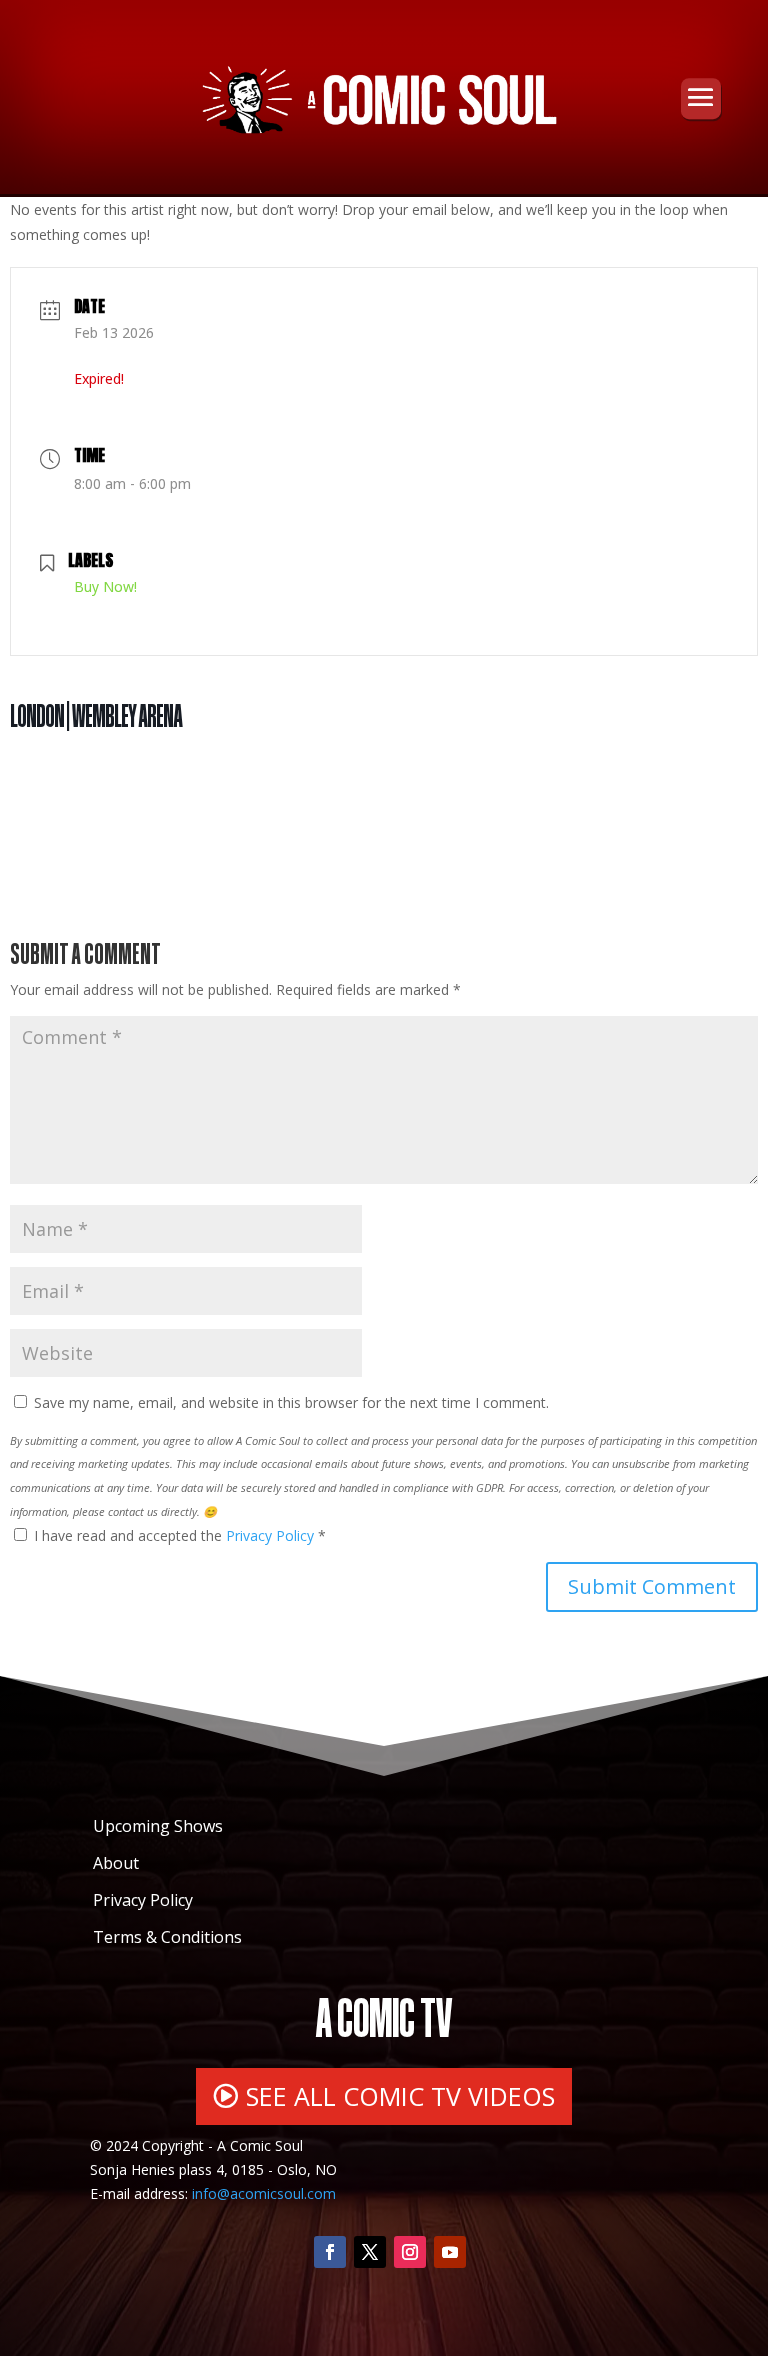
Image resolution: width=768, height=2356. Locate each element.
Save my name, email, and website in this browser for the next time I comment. (291, 1402)
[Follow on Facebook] (330, 2252)
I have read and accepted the (180, 1535)
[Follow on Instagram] (410, 2252)
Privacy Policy (272, 1535)
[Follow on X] (370, 2252)
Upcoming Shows (158, 1826)
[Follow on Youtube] (450, 2252)
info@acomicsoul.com (264, 2193)
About (116, 1863)
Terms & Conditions (167, 1937)
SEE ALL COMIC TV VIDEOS (400, 2096)
